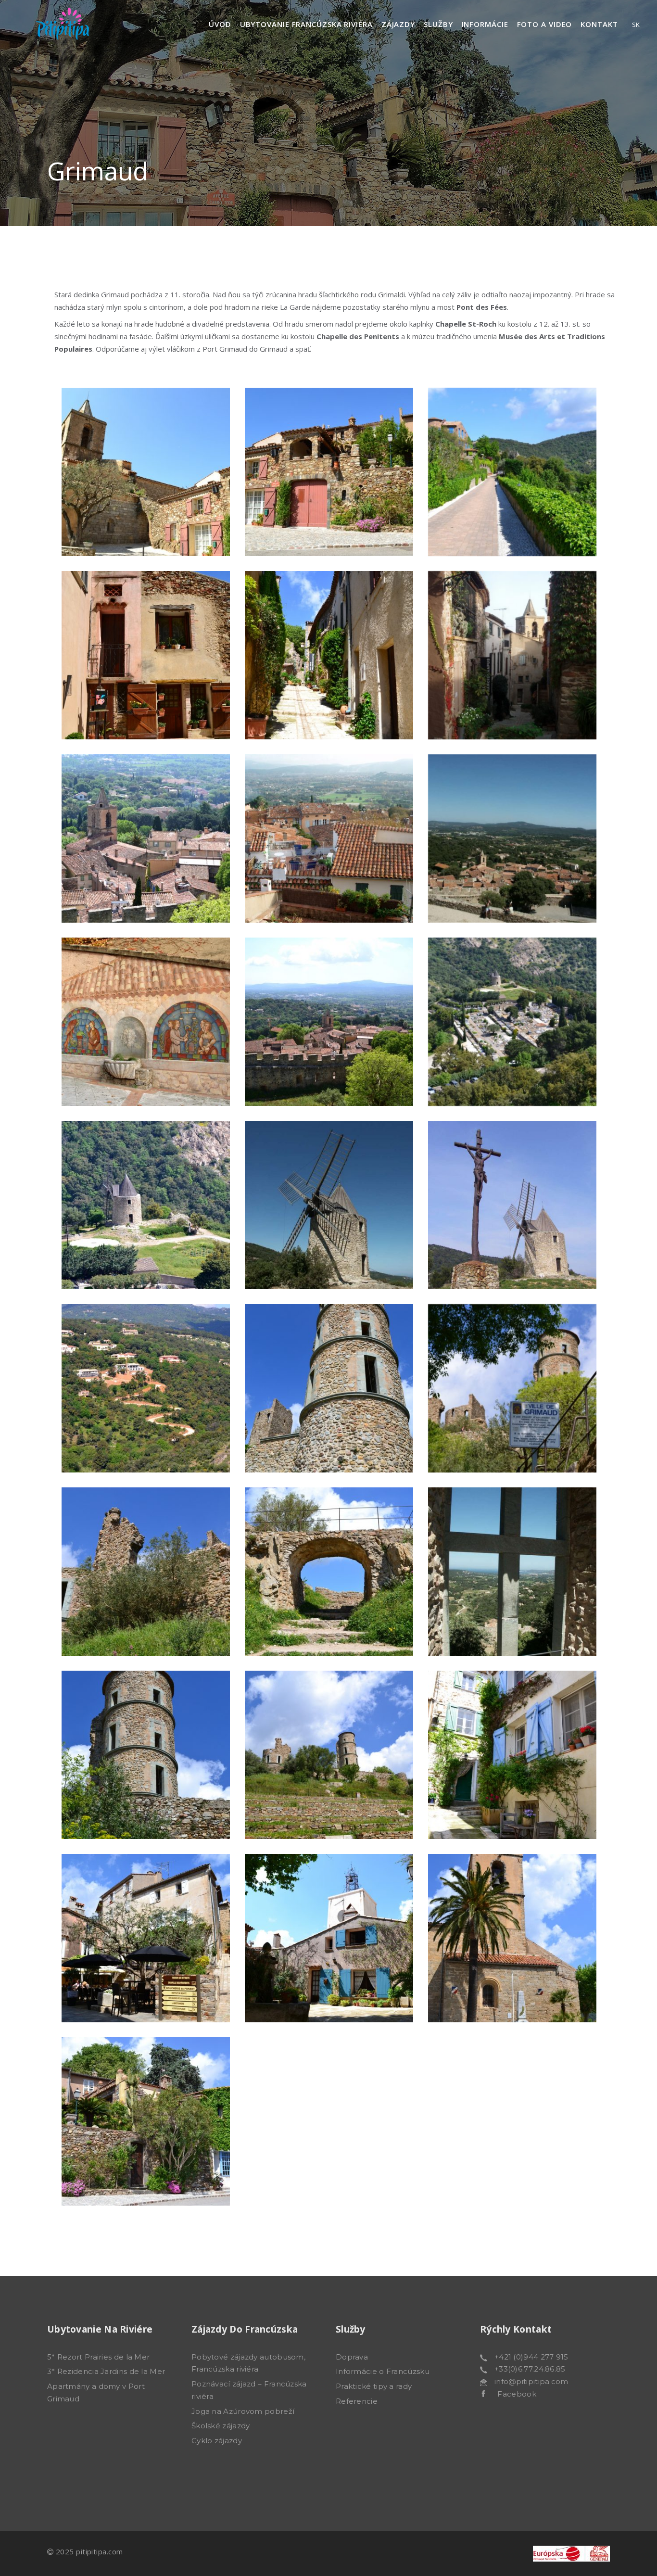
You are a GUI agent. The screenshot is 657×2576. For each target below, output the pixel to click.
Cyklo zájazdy (217, 2441)
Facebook (511, 2394)
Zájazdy (398, 24)
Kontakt (599, 24)
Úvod (220, 24)
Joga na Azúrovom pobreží (243, 2411)
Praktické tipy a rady (374, 2386)
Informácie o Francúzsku (383, 2371)
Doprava (352, 2357)
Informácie (485, 24)
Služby (438, 24)
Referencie (357, 2401)
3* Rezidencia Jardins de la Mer (106, 2371)
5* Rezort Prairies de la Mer (98, 2357)
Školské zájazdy (221, 2426)
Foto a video (545, 24)
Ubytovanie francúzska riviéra (306, 24)
